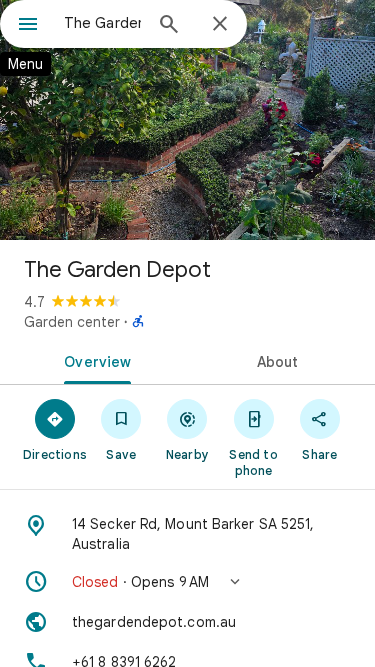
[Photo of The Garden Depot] (187, 120)
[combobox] (102, 23)
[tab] (94, 360)
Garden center (72, 322)
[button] (187, 582)
